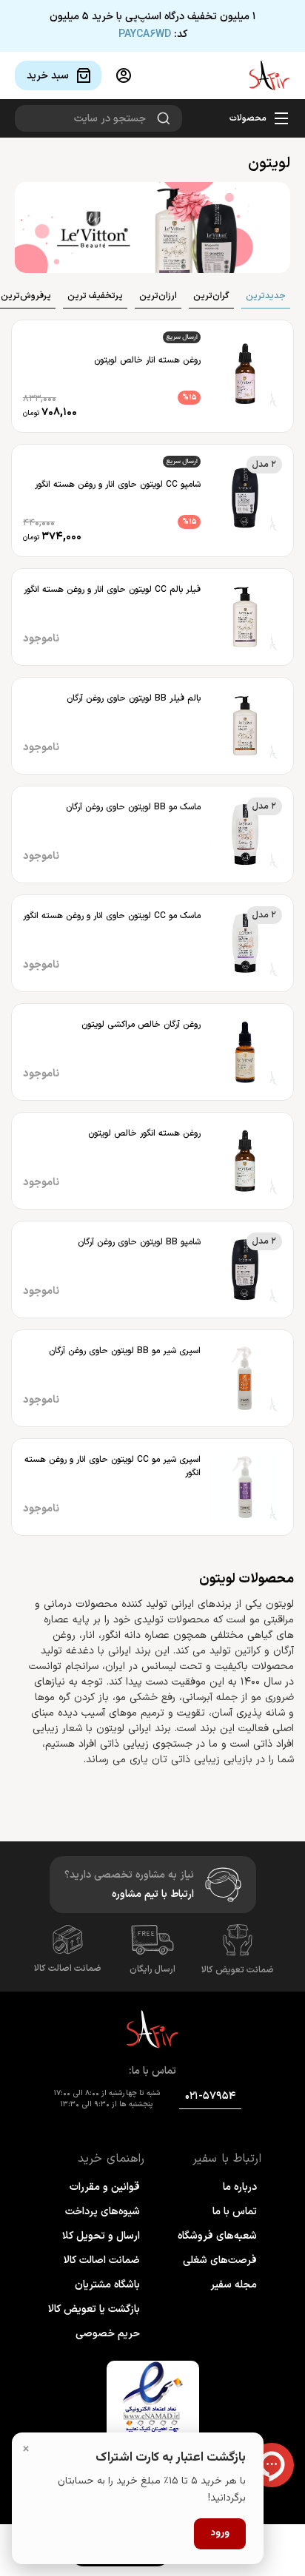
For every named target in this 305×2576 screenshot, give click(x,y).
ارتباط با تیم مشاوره (153, 1894)
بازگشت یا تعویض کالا (94, 2309)
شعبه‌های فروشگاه (217, 2236)
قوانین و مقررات (105, 2187)
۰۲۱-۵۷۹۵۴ (210, 2096)
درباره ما (240, 2187)
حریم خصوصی (108, 2334)
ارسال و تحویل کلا (101, 2236)
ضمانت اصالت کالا (68, 1969)
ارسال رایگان (152, 1969)
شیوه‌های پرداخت (103, 2212)
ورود (220, 2533)
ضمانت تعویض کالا (238, 1970)
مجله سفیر (234, 2285)
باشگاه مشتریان (107, 2285)
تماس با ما (235, 2212)
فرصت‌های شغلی (220, 2260)
